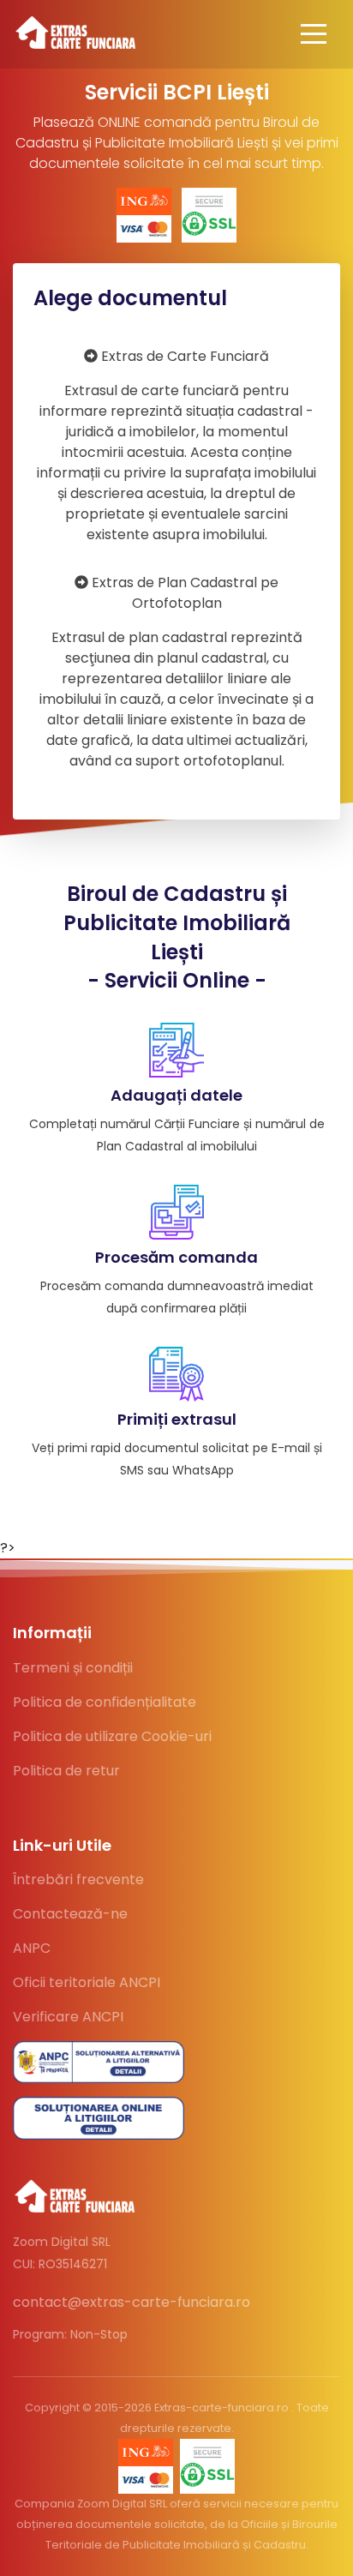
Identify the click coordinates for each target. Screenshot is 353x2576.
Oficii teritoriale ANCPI (87, 1982)
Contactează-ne (70, 1914)
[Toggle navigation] (314, 34)
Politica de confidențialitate (105, 1702)
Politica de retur (66, 1771)
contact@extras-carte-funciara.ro (132, 2302)
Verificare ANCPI (68, 2017)
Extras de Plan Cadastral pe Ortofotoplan (176, 672)
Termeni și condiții (73, 1668)
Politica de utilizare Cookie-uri (112, 1736)
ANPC (32, 1948)
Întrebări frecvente (78, 1879)
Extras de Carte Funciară (176, 445)
